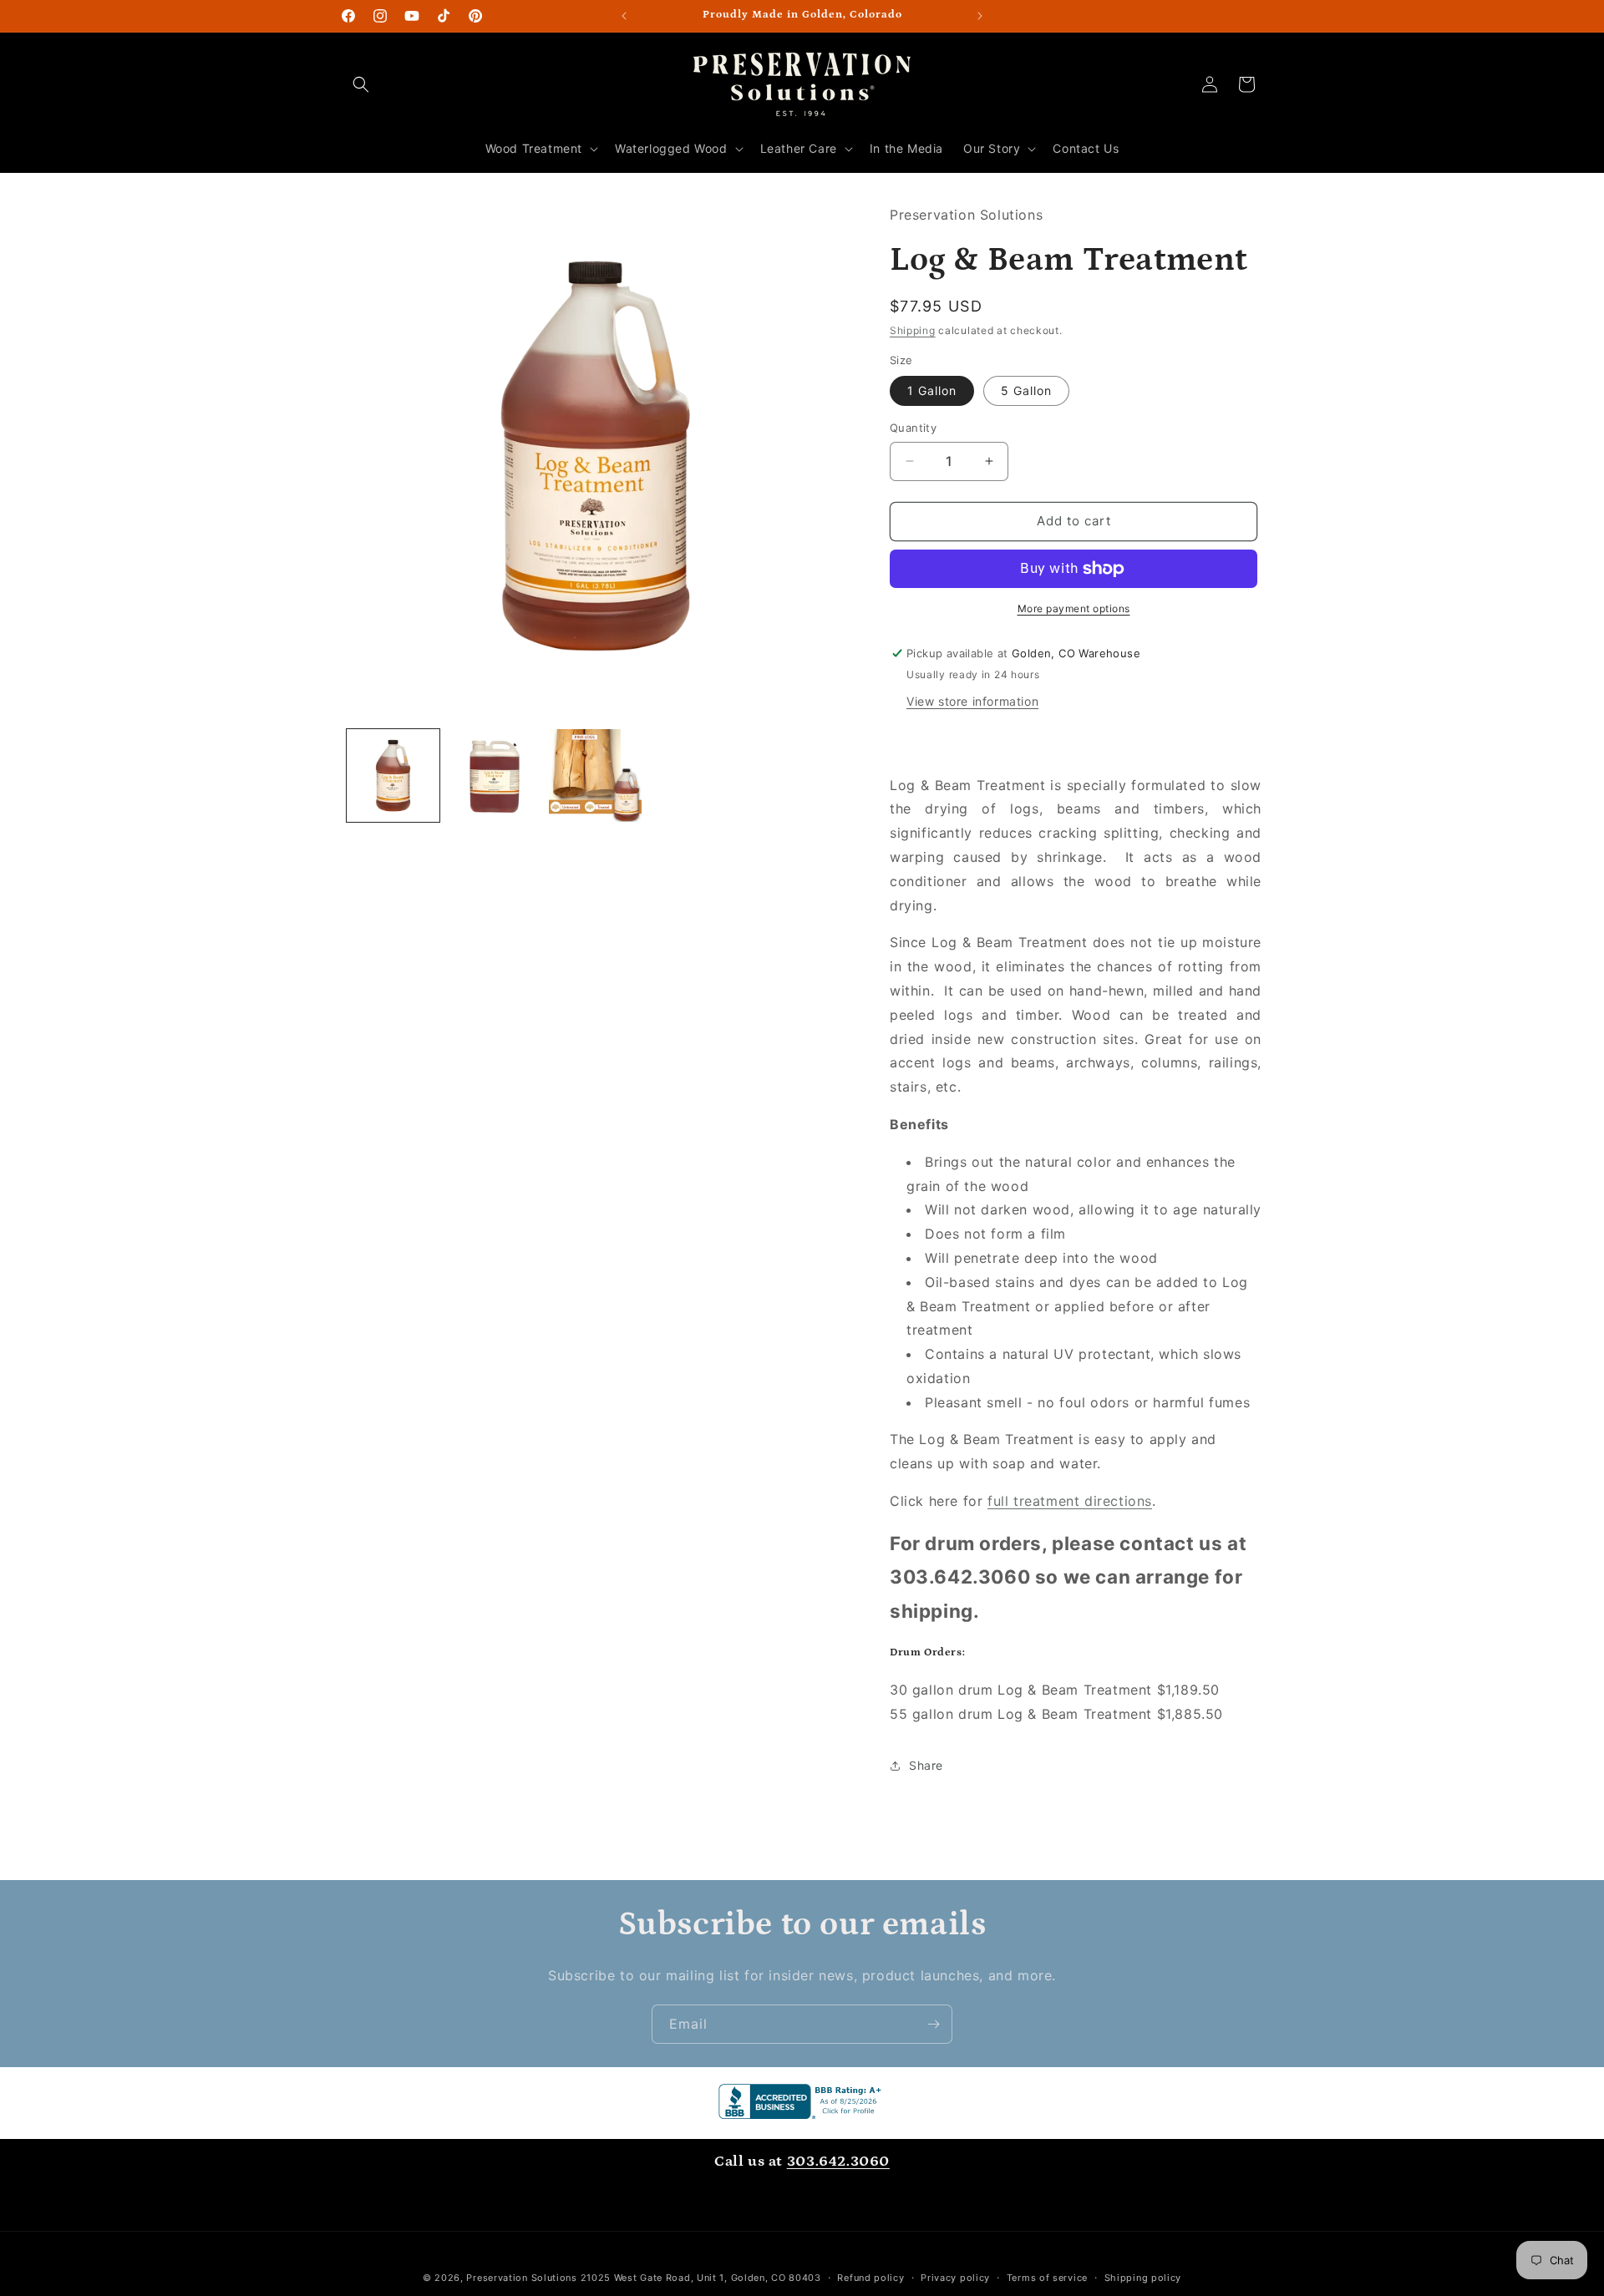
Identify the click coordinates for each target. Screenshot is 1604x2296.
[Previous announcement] (624, 16)
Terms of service (1047, 2278)
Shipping (913, 330)
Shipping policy (1143, 2278)
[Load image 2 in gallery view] (494, 775)
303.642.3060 (838, 2162)
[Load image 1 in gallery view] (393, 775)
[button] (361, 84)
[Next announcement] (980, 16)
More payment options (1074, 608)
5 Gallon (1026, 390)
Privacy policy (955, 2278)
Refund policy (871, 2278)
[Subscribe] (933, 2024)
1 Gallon (932, 390)
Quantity (913, 428)
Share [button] (926, 1765)
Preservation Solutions (521, 2278)
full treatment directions (1070, 1501)
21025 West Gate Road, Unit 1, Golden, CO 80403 (701, 2278)
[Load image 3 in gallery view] (595, 775)
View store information (972, 701)
